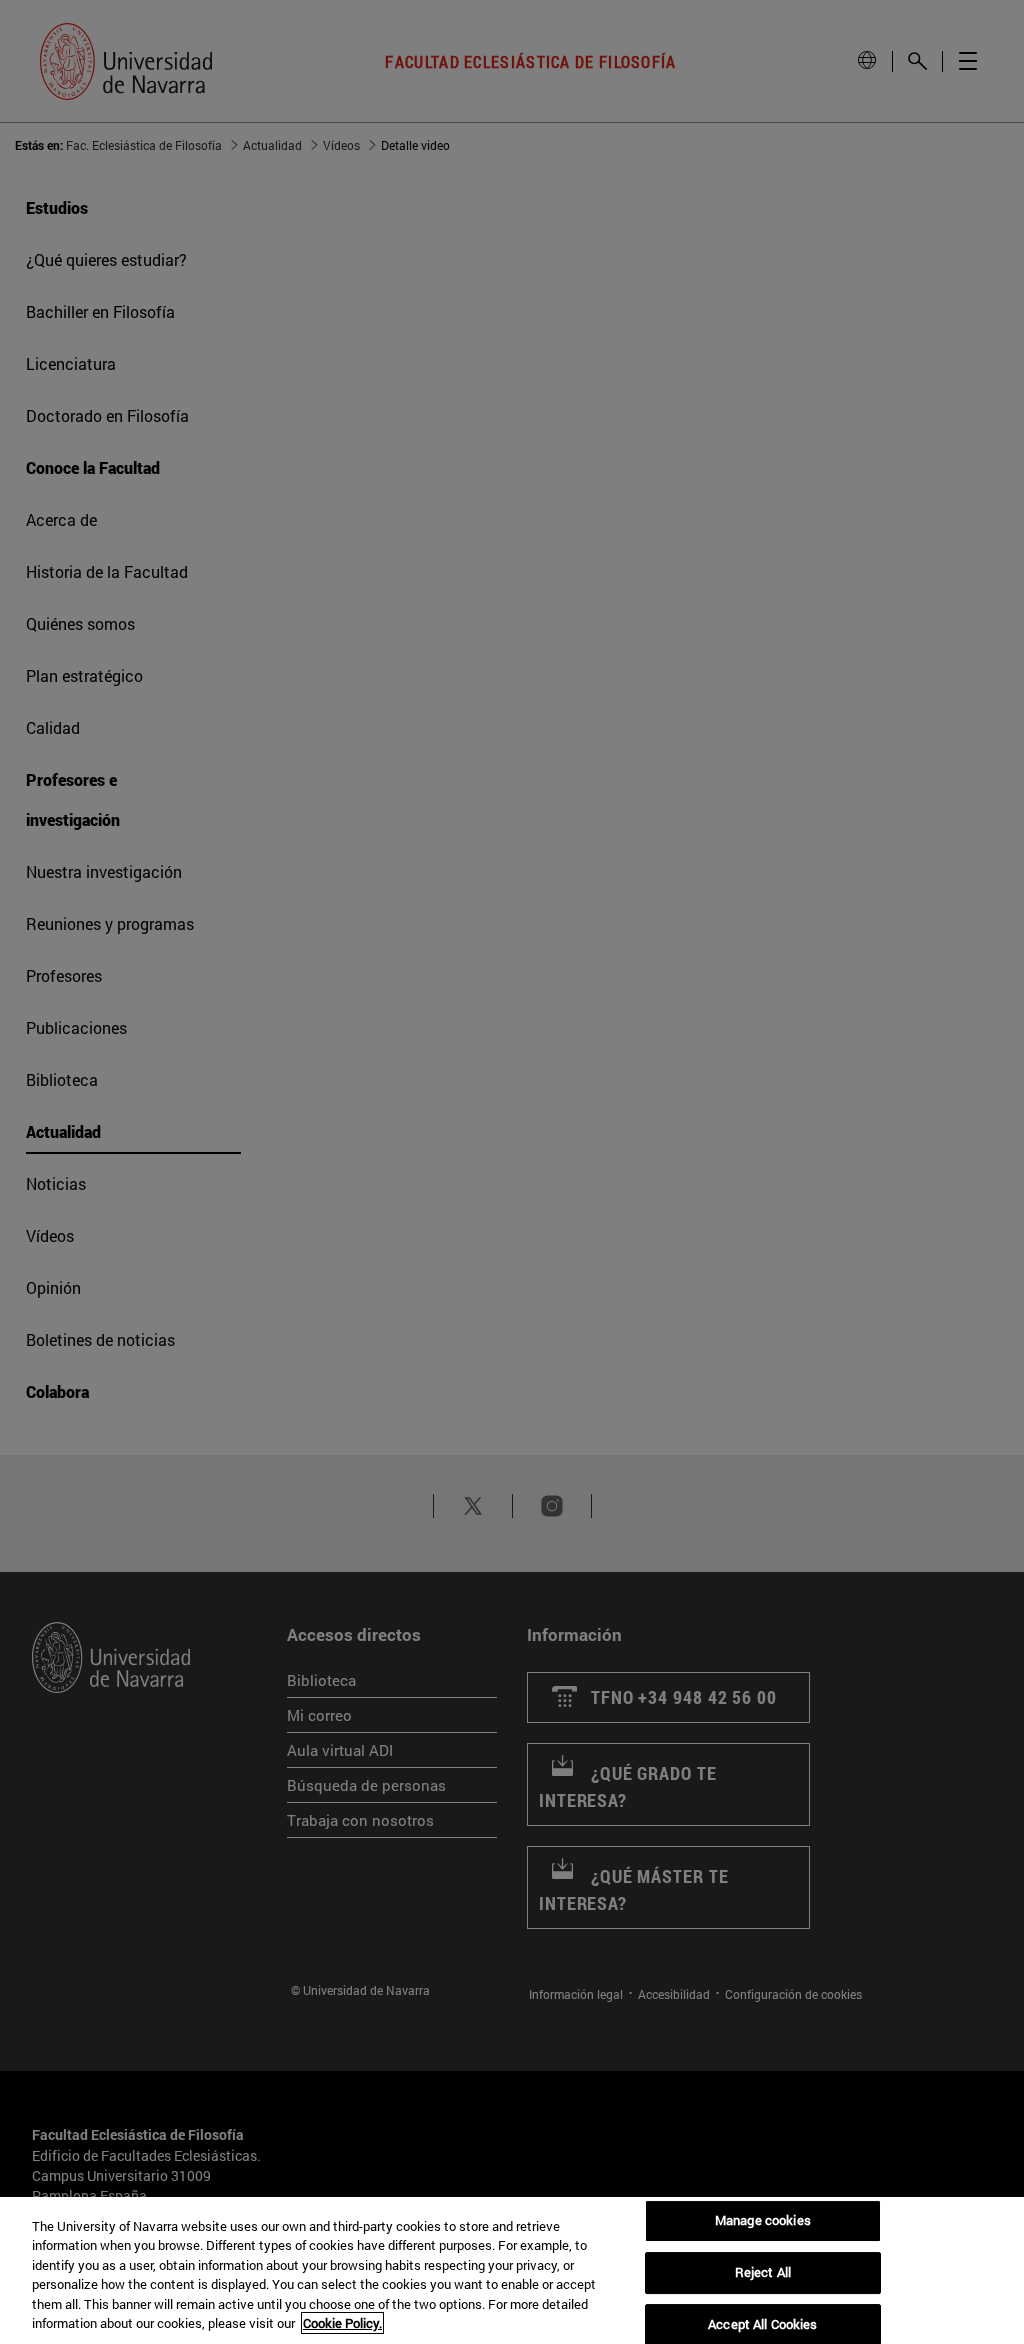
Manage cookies (763, 2221)
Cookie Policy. (342, 2323)
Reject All (763, 2272)
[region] (512, 2270)
